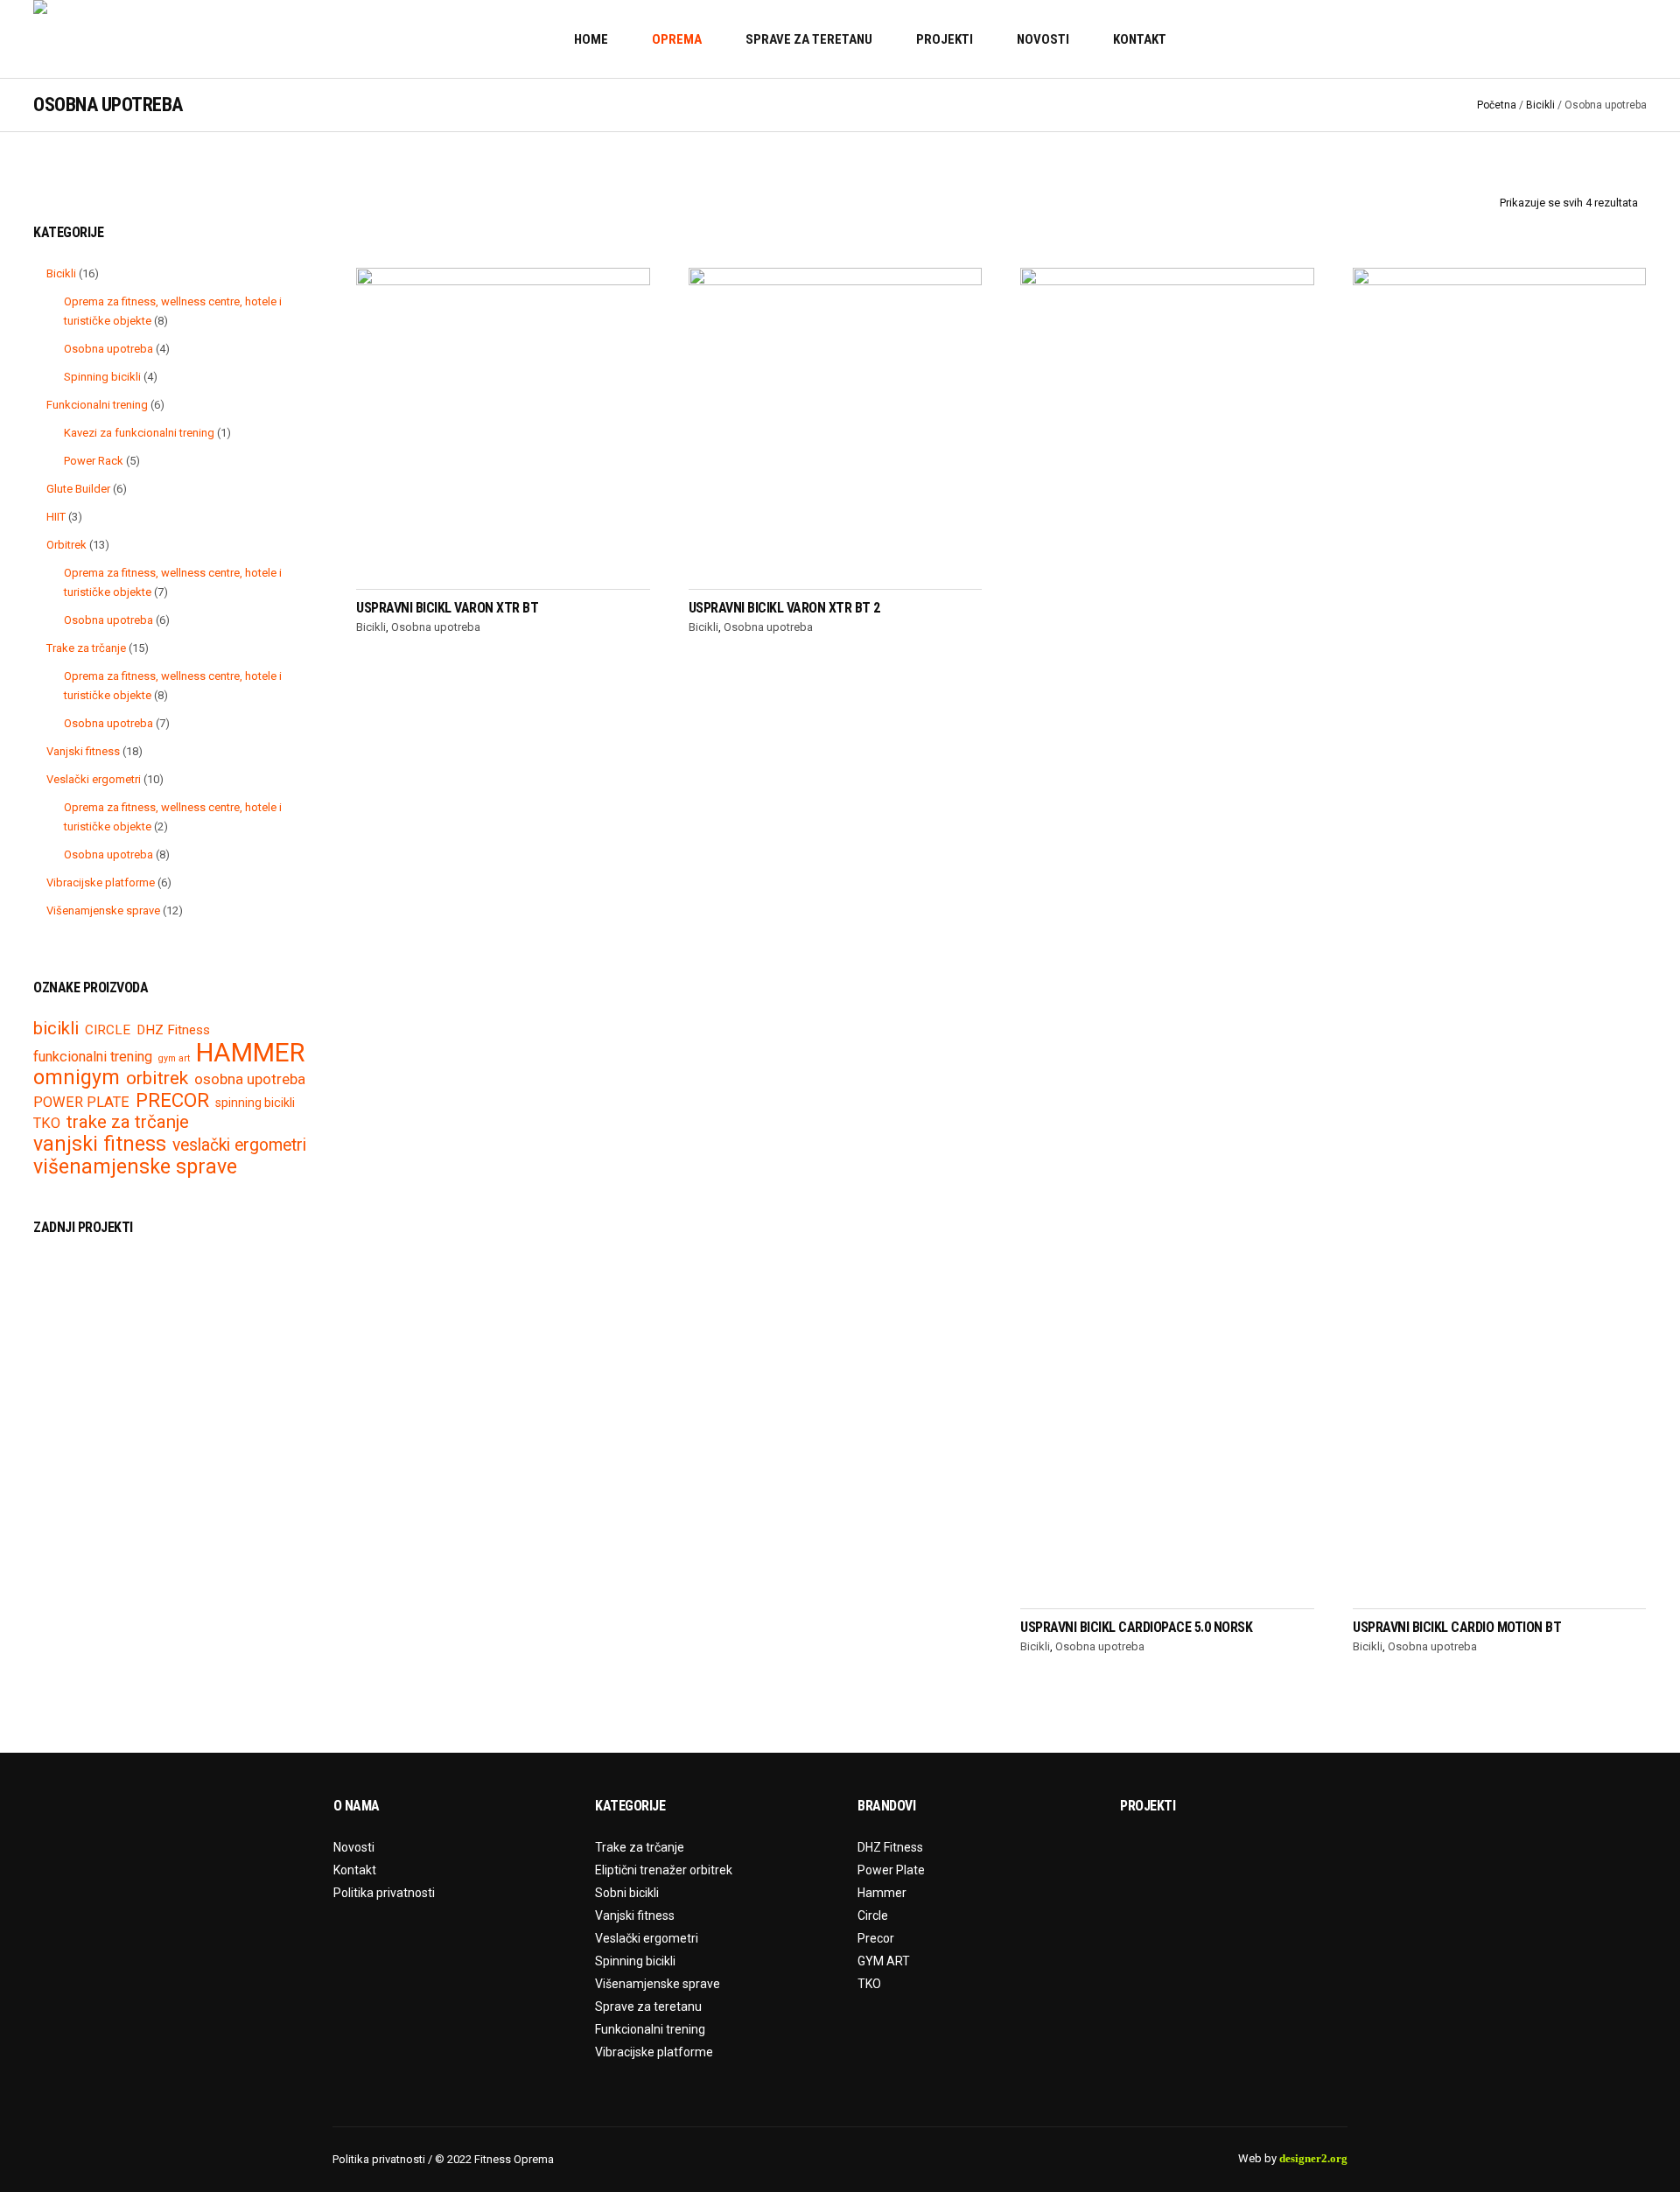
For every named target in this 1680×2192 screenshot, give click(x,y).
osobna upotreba (250, 1079)
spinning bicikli (255, 1103)
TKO (47, 1124)
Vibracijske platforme (654, 2052)
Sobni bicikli (627, 1893)
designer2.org (1313, 2158)
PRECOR (172, 1100)
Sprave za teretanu (648, 2006)
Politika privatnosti (384, 1893)
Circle (873, 1915)
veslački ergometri (239, 1145)
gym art (174, 1059)
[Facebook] (1613, 39)
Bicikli (1540, 105)
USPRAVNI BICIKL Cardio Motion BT (1457, 1627)
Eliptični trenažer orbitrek (664, 1870)
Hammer (882, 1893)
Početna (1497, 105)
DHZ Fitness (173, 1030)
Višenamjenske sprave (658, 1984)
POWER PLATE (81, 1103)
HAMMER (250, 1053)
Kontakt (355, 1870)
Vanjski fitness (635, 1915)
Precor (876, 1938)
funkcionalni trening (93, 1057)
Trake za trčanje (640, 1847)
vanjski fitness (100, 1144)
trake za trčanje (128, 1122)
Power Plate (891, 1870)
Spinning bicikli (635, 1961)
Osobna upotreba (436, 627)
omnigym (77, 1078)
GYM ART (884, 1961)
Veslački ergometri (647, 1938)
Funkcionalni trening (650, 2029)
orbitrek (157, 1078)
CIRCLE (108, 1030)
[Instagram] (1635, 39)
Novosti (354, 1847)
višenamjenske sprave (135, 1167)
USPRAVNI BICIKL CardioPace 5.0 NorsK (1136, 1627)
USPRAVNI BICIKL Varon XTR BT (447, 608)
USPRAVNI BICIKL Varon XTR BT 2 (784, 608)
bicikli (56, 1028)
